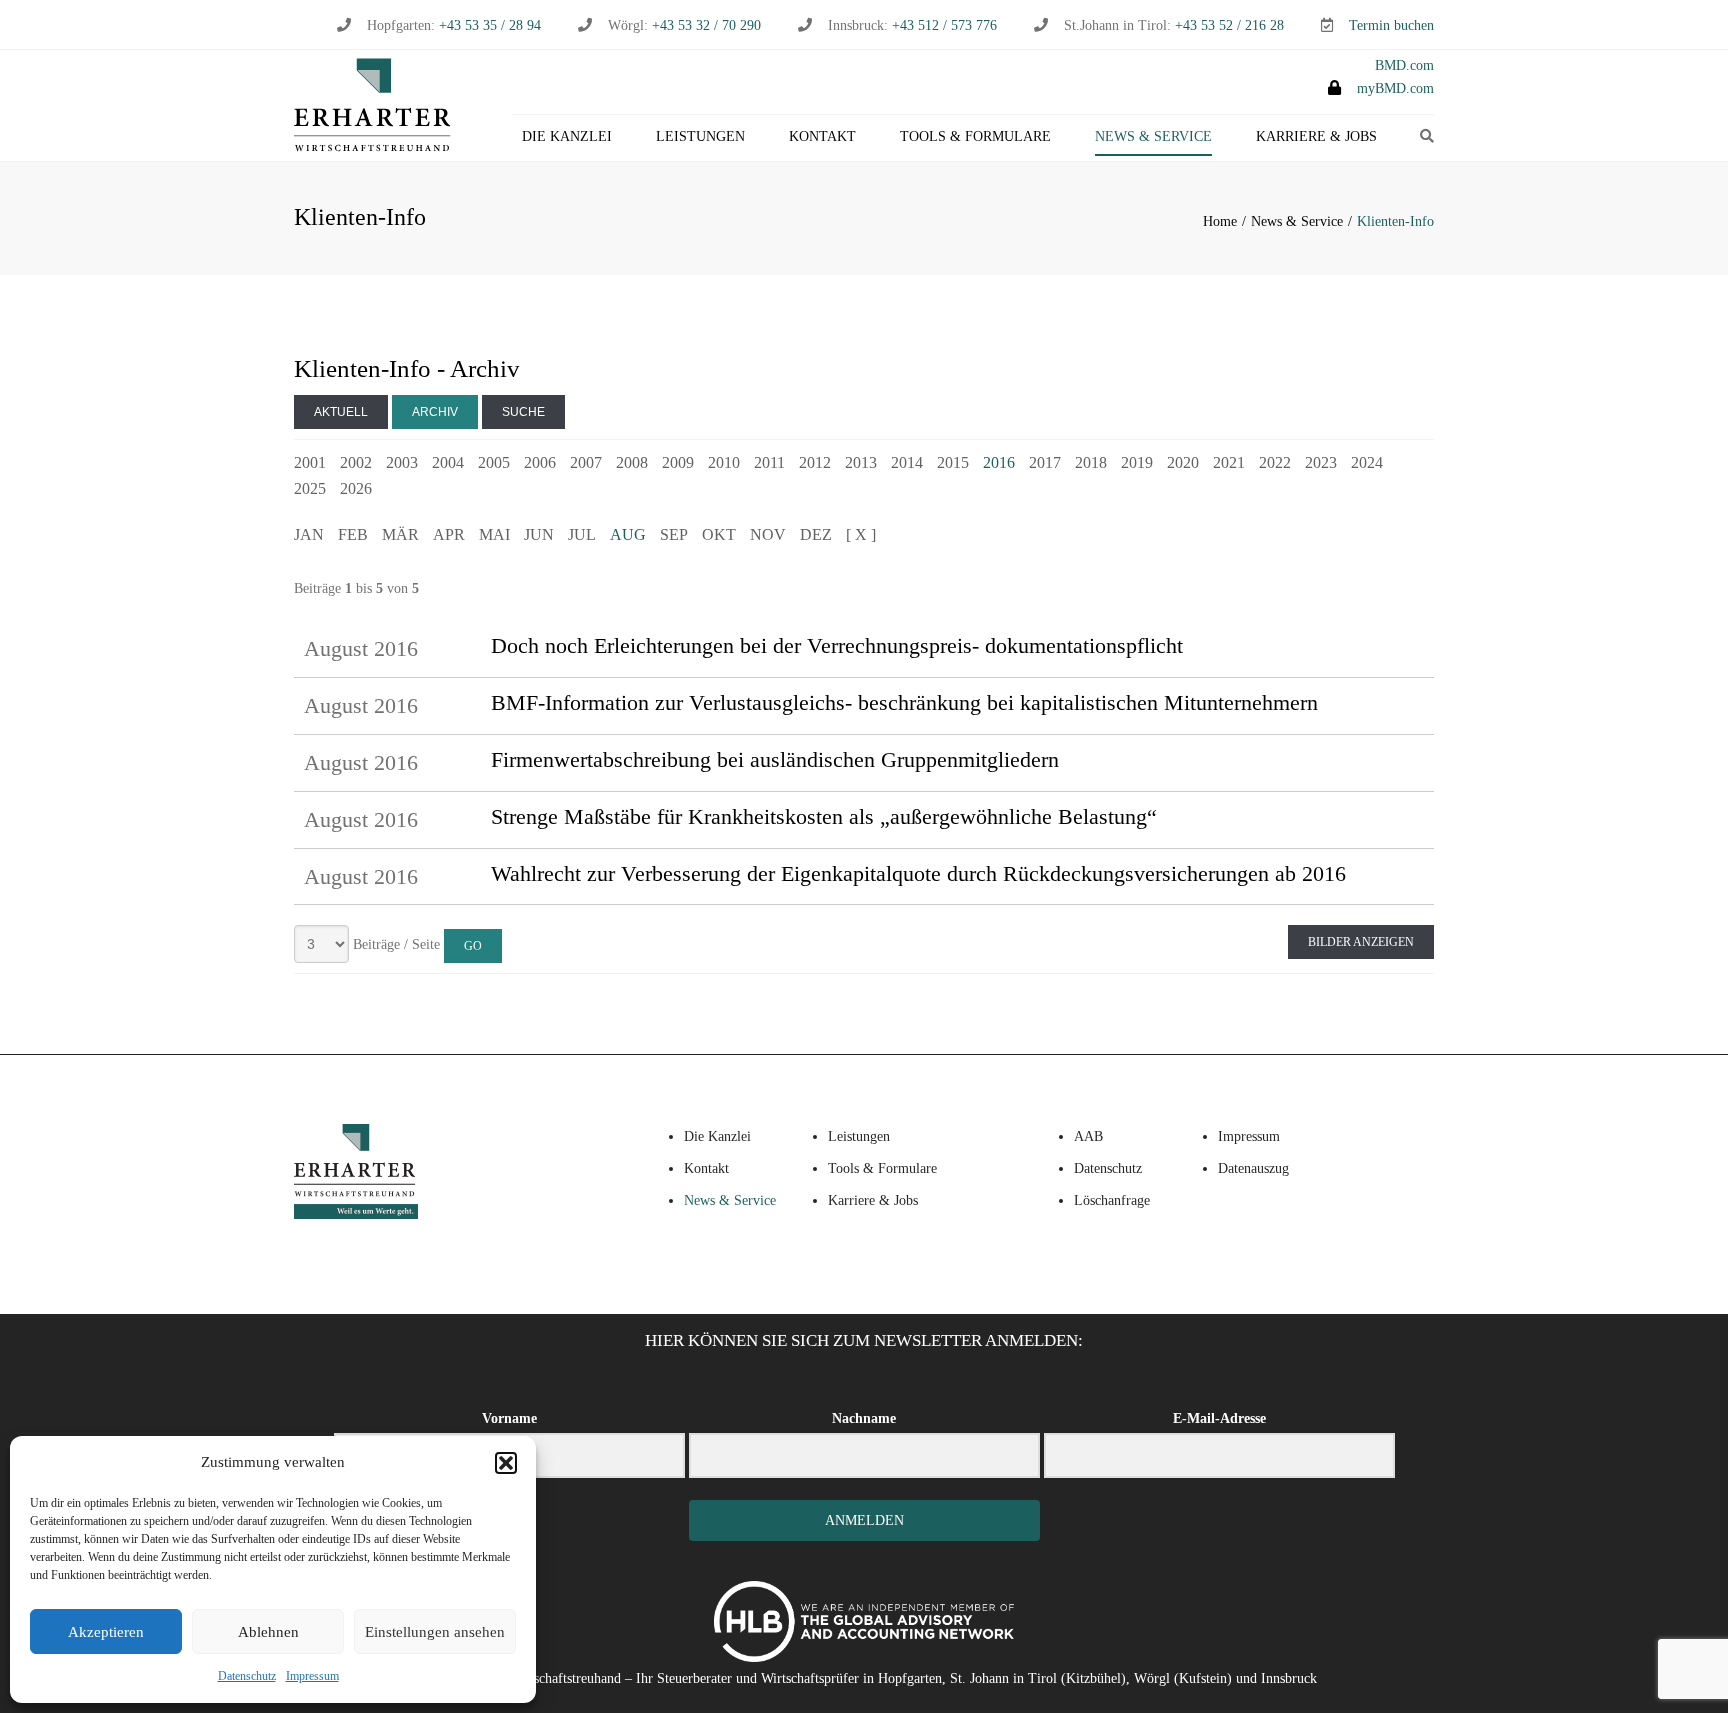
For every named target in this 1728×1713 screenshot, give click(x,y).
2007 (586, 462)
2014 (907, 462)
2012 (815, 462)
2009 (678, 462)
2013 (861, 462)
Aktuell (341, 412)
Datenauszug (1253, 1168)
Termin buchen (1391, 25)
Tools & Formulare (975, 136)
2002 (356, 462)
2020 (1183, 462)
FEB (353, 534)
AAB (1088, 1136)
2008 (632, 462)
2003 (402, 462)
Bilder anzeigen (1361, 942)
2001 (310, 462)
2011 (769, 462)
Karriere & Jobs (1316, 136)
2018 (1091, 462)
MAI (494, 534)
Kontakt (822, 136)
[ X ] (861, 534)
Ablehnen (268, 1632)
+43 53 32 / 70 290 (706, 25)
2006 (540, 462)
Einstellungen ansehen (435, 1632)
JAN (309, 534)
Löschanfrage (1112, 1200)
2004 (448, 462)
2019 (1137, 462)
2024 (1367, 462)
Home (1220, 221)
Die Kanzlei (567, 136)
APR (449, 534)
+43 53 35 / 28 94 (488, 25)
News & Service (1153, 136)
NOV (768, 534)
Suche (523, 412)
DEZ (816, 534)
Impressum (312, 1676)
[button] (506, 1463)
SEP (674, 534)
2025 (310, 488)
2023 (1321, 462)
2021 (1229, 462)
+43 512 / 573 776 (944, 25)
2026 (356, 488)
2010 (724, 462)
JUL (582, 534)
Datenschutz (247, 1676)
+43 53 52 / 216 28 (1229, 25)
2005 (494, 462)
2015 (953, 462)
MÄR (400, 534)
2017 (1045, 462)
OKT (719, 534)
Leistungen (700, 136)
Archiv (435, 412)
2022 (1275, 462)
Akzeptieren (106, 1632)
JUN (539, 534)
